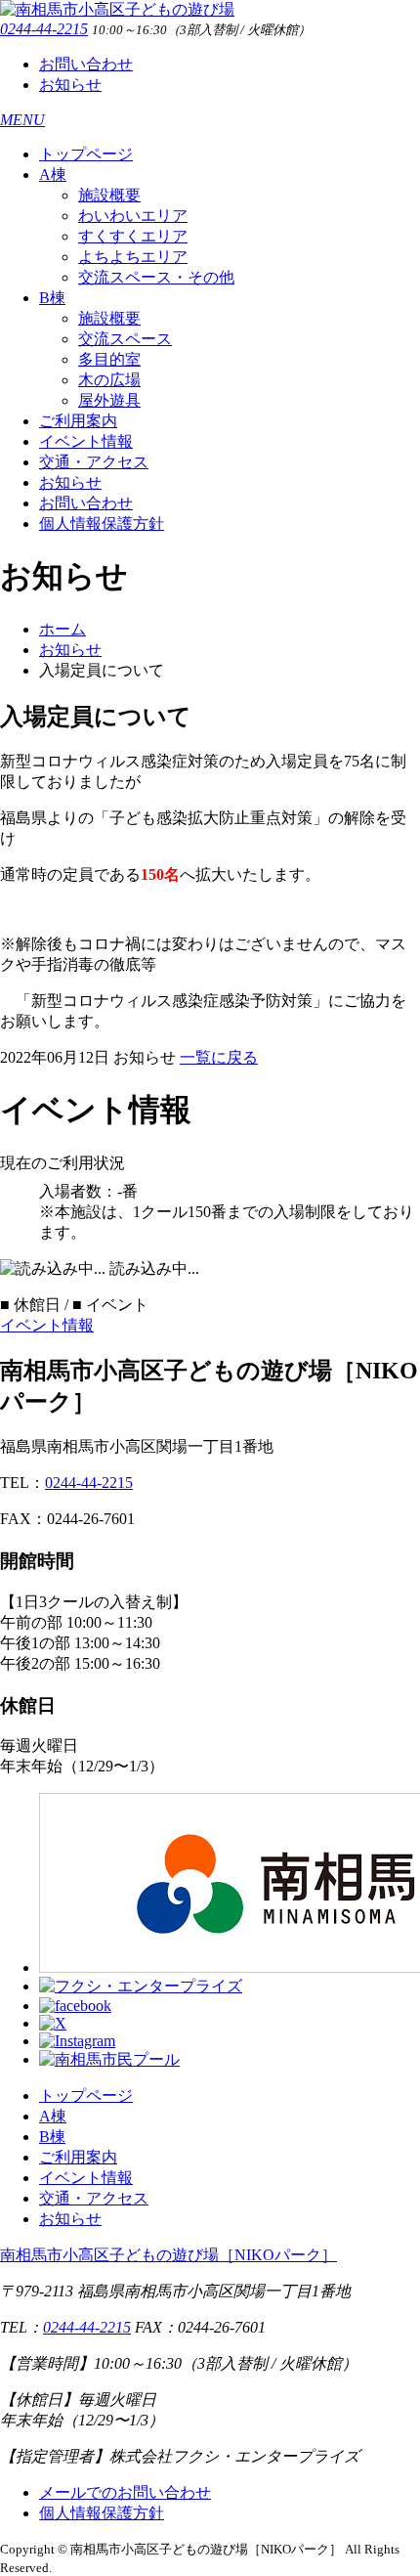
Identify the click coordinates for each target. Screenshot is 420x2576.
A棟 (53, 175)
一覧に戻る (219, 1057)
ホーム (63, 629)
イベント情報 (86, 441)
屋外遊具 (109, 400)
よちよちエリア (133, 257)
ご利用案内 (78, 421)
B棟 (52, 298)
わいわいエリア (133, 216)
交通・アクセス (94, 462)
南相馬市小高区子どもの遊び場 (168, 2255)
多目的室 (109, 359)
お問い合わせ (86, 64)
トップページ (86, 154)
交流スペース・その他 (156, 277)
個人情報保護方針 (102, 524)
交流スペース (125, 339)
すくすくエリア (133, 236)
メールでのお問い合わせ (125, 2492)
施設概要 (109, 195)
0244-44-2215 (44, 29)
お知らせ (70, 85)
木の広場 (109, 380)
